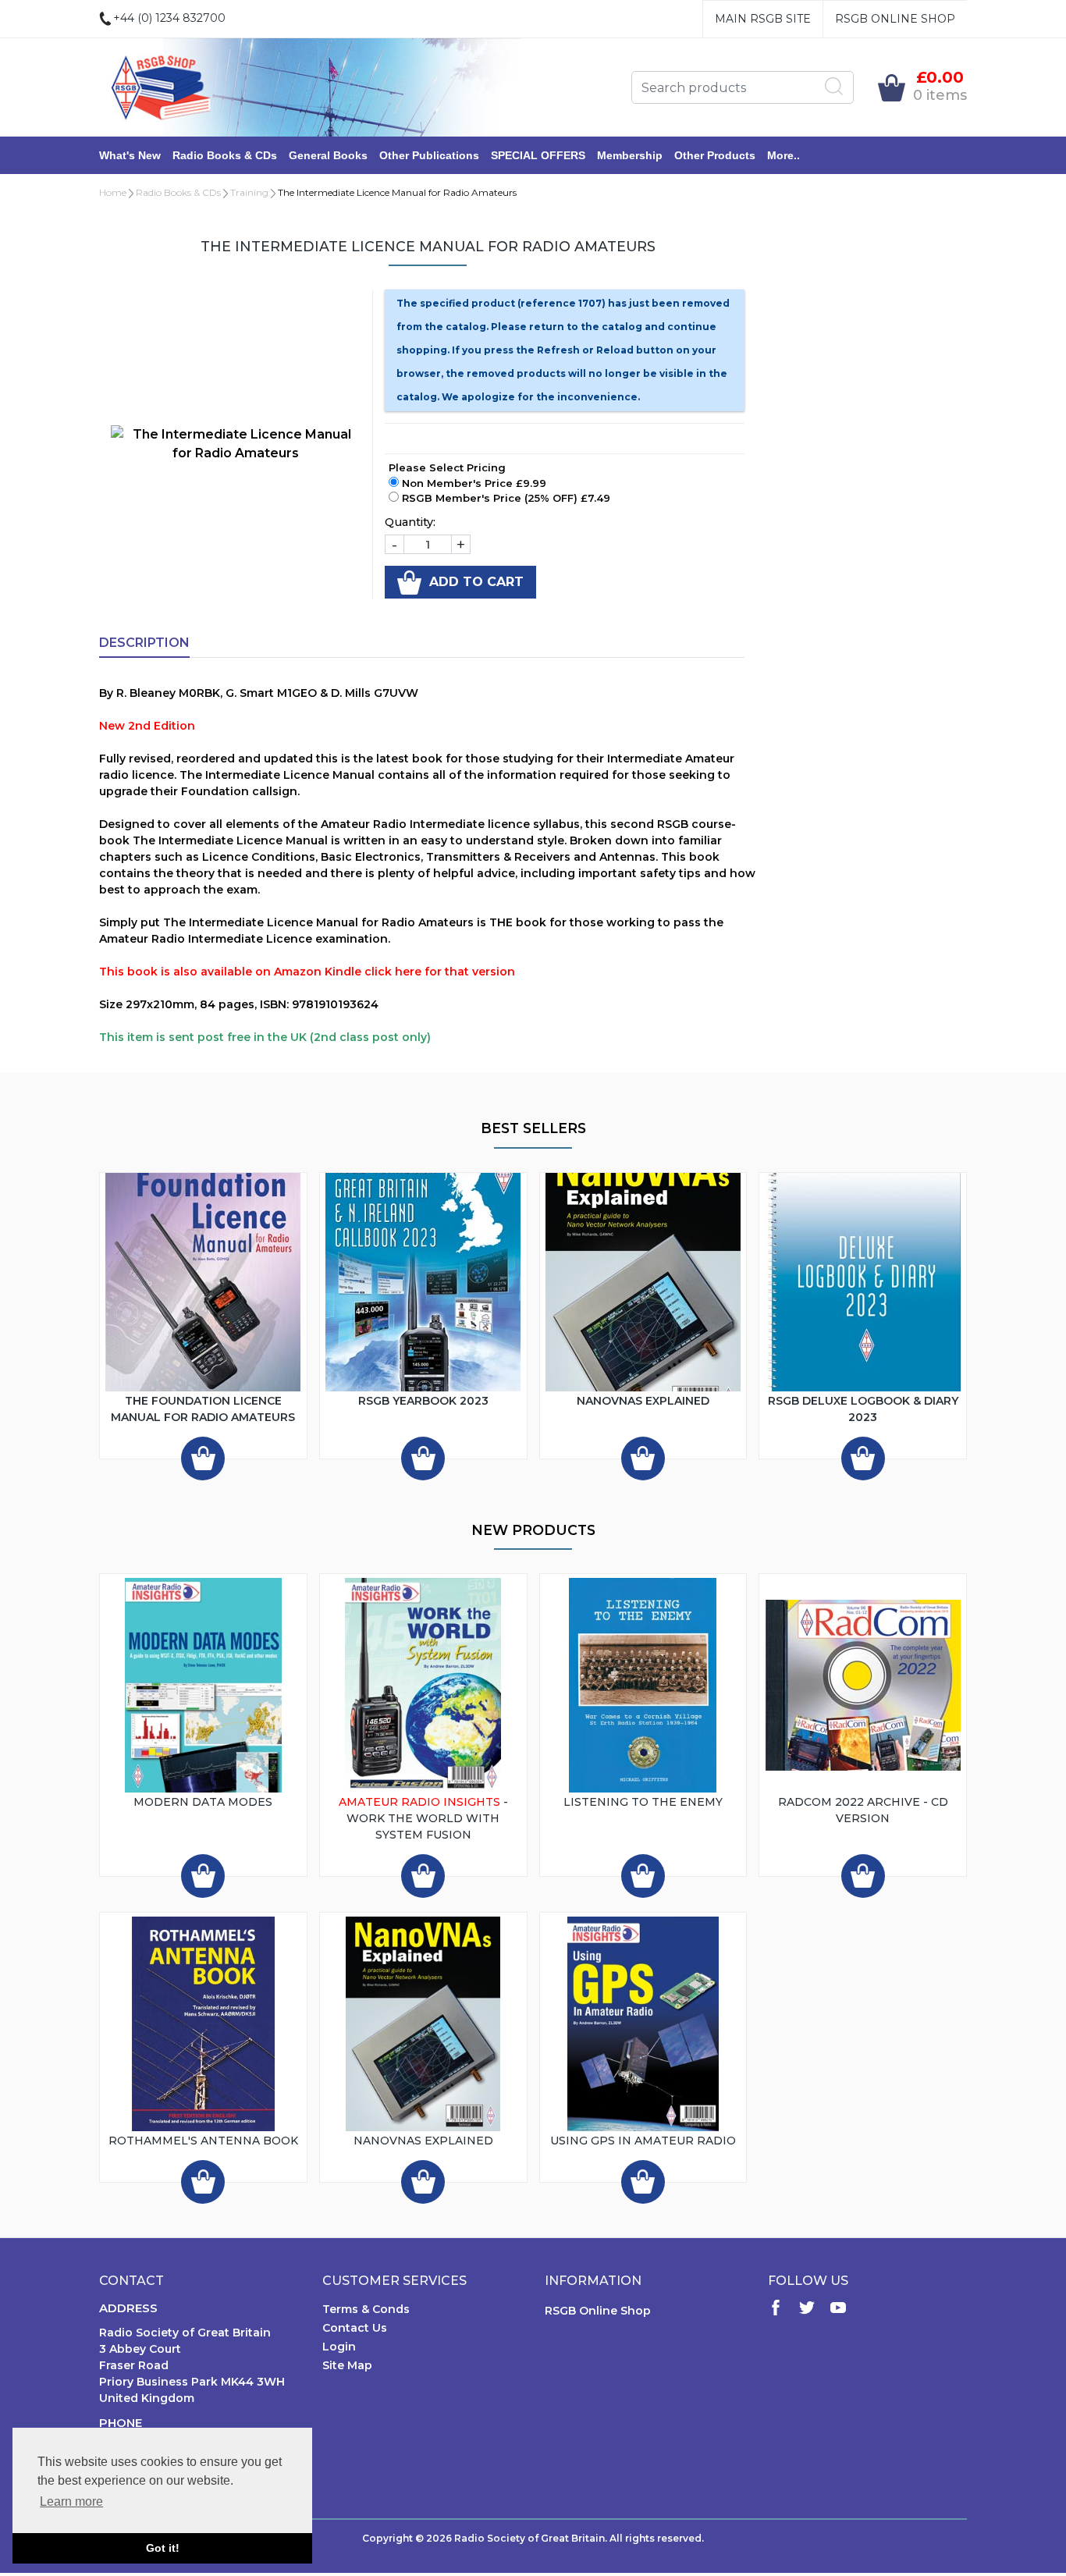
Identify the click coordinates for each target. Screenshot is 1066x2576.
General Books (328, 155)
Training (249, 192)
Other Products (715, 155)
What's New (130, 155)
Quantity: (410, 522)
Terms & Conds (366, 2309)
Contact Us (355, 2328)
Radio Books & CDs (225, 155)
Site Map (347, 2365)
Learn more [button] (71, 2501)
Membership (630, 155)
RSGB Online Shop (895, 19)
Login (339, 2347)
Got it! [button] (163, 2548)
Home (113, 192)
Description (144, 643)
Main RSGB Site (763, 19)
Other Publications (429, 155)
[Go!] (834, 87)
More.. (784, 155)
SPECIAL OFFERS (538, 155)
